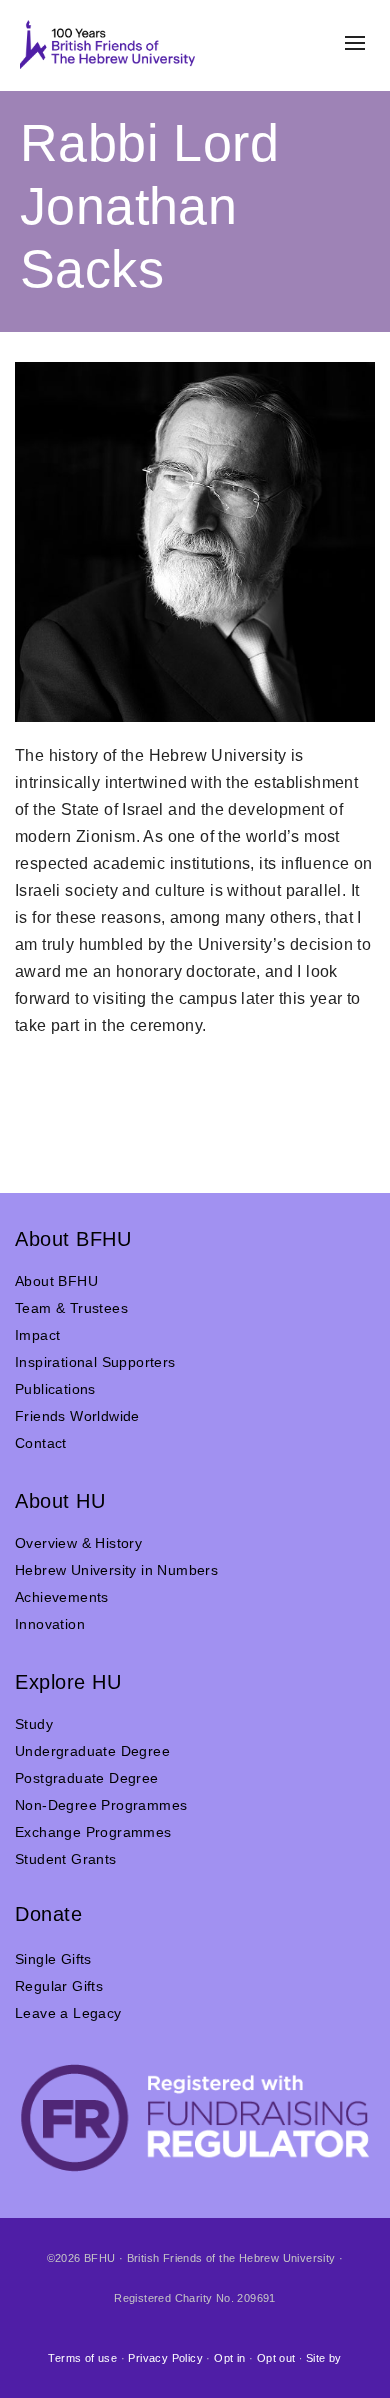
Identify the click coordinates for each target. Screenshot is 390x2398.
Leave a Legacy (68, 2013)
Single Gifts (53, 1959)
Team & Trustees (71, 1308)
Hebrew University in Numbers (116, 1570)
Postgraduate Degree (87, 1778)
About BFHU (56, 1281)
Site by (324, 2358)
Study (34, 1724)
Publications (55, 1389)
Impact (37, 1335)
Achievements (62, 1597)
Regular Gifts (59, 1986)
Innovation (50, 1624)
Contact (41, 1443)
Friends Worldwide (77, 1416)
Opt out (276, 2358)
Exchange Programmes (93, 1832)
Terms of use (82, 2358)
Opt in (229, 2358)
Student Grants (66, 1859)
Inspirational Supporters (95, 1362)
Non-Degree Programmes (101, 1805)
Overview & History (78, 1543)
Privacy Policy (165, 2358)
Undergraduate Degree (92, 1751)
